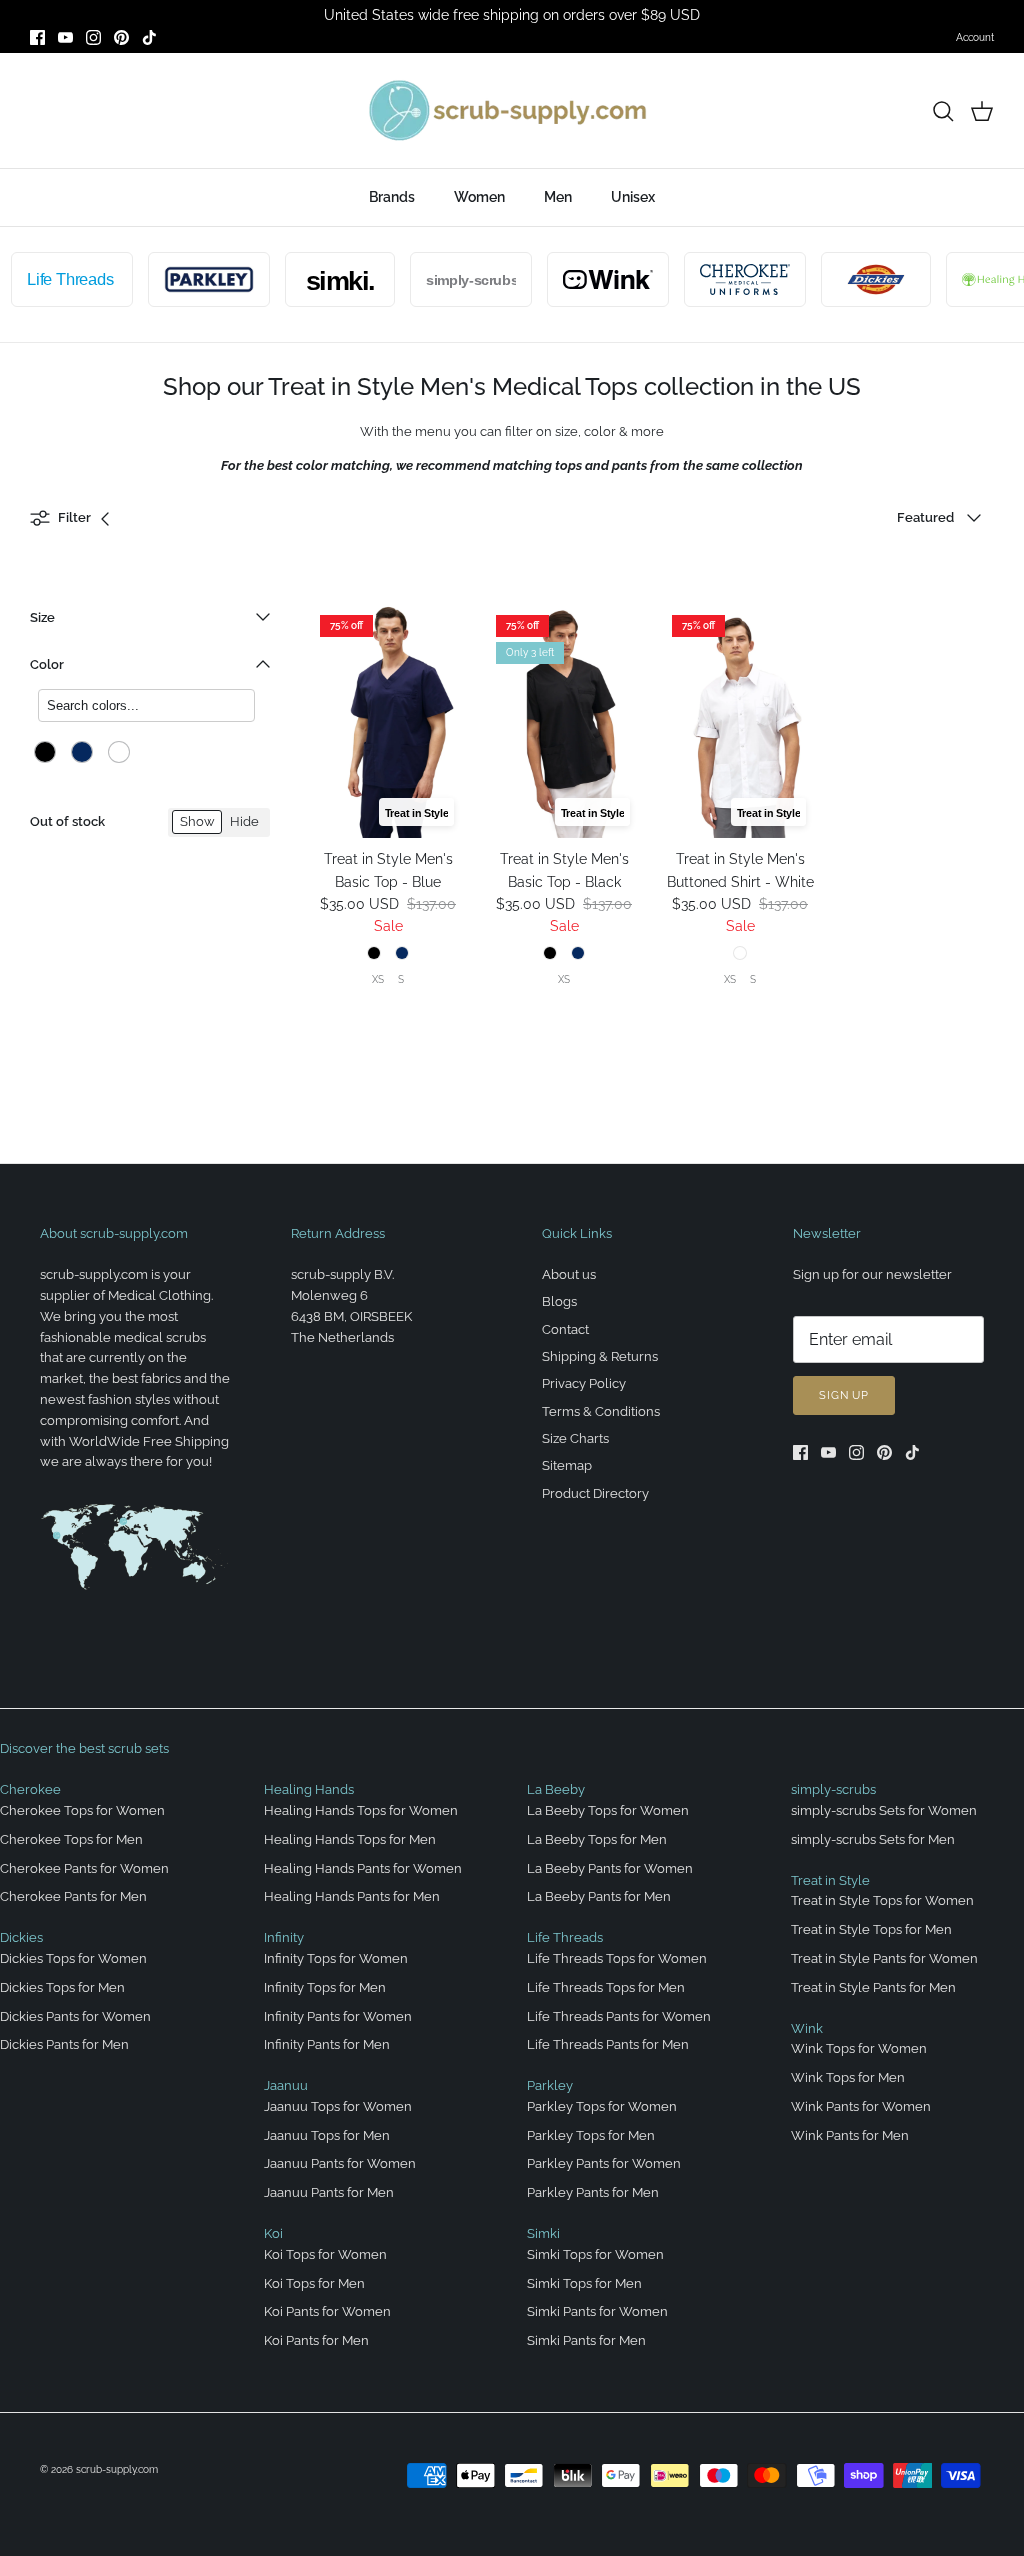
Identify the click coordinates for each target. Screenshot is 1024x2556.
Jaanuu (286, 2085)
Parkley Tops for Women (602, 2106)
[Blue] (82, 752)
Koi (273, 2233)
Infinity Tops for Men (325, 1987)
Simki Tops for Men (584, 2283)
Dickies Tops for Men (62, 1987)
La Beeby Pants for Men (599, 1896)
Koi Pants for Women (327, 2311)
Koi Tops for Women (325, 2254)
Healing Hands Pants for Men (352, 1896)
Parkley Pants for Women (604, 2163)
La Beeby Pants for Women (610, 1868)
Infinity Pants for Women (338, 2016)
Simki (543, 2233)
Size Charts (575, 1438)
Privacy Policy (584, 1383)
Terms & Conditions (601, 1411)
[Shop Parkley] (191, 279)
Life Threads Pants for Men (608, 2044)
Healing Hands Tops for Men (350, 1839)
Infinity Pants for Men (327, 2044)
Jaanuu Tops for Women (338, 2106)
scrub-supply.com (117, 2469)
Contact (565, 1329)
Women (479, 197)
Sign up (844, 1395)
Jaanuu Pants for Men (329, 2192)
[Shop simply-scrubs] (453, 279)
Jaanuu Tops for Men (327, 2135)
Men (558, 197)
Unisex (633, 197)
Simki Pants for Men (586, 2340)
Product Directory (595, 1493)
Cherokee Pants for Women (84, 1868)
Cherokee (30, 1789)
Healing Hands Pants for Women (363, 1868)
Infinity (284, 1937)
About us (569, 1274)
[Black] (45, 752)
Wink (807, 2028)
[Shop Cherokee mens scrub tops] (727, 279)
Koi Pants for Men (316, 2340)
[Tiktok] (149, 37)
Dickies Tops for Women (73, 1958)
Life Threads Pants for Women (619, 2016)
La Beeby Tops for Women (608, 1810)
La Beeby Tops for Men (597, 1839)
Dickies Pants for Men (64, 2044)
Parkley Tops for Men (591, 2135)
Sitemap (567, 1465)
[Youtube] (65, 37)
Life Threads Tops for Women (617, 1958)
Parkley (550, 2085)
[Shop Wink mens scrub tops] (590, 279)
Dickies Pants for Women (75, 2016)
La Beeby (556, 1789)
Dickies (21, 1937)
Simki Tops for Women (595, 2254)
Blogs (559, 1301)
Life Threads (565, 1937)
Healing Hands (309, 1789)
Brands (392, 197)
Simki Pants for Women (597, 2311)
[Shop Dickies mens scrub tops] (858, 279)
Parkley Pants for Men (593, 2192)
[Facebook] (37, 37)
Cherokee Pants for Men (73, 1896)
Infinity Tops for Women (336, 1958)
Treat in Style (830, 1880)
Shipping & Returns (600, 1356)
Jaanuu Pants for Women (340, 2163)
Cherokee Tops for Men (71, 1839)
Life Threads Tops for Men (606, 1987)
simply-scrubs (833, 1789)
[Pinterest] (121, 37)
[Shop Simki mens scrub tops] (322, 279)
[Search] (943, 111)
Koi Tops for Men (314, 2283)
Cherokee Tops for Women (82, 1810)
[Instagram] (93, 37)
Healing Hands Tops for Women (361, 1810)
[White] (119, 752)
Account (975, 37)
